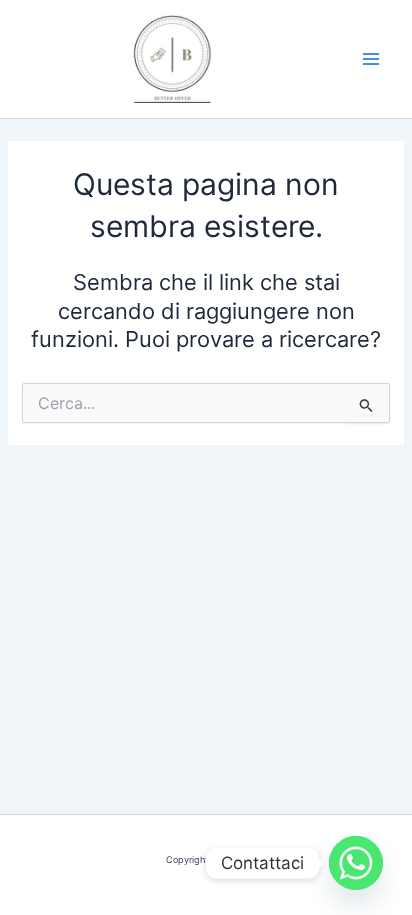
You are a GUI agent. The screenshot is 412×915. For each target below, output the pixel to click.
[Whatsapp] (356, 863)
